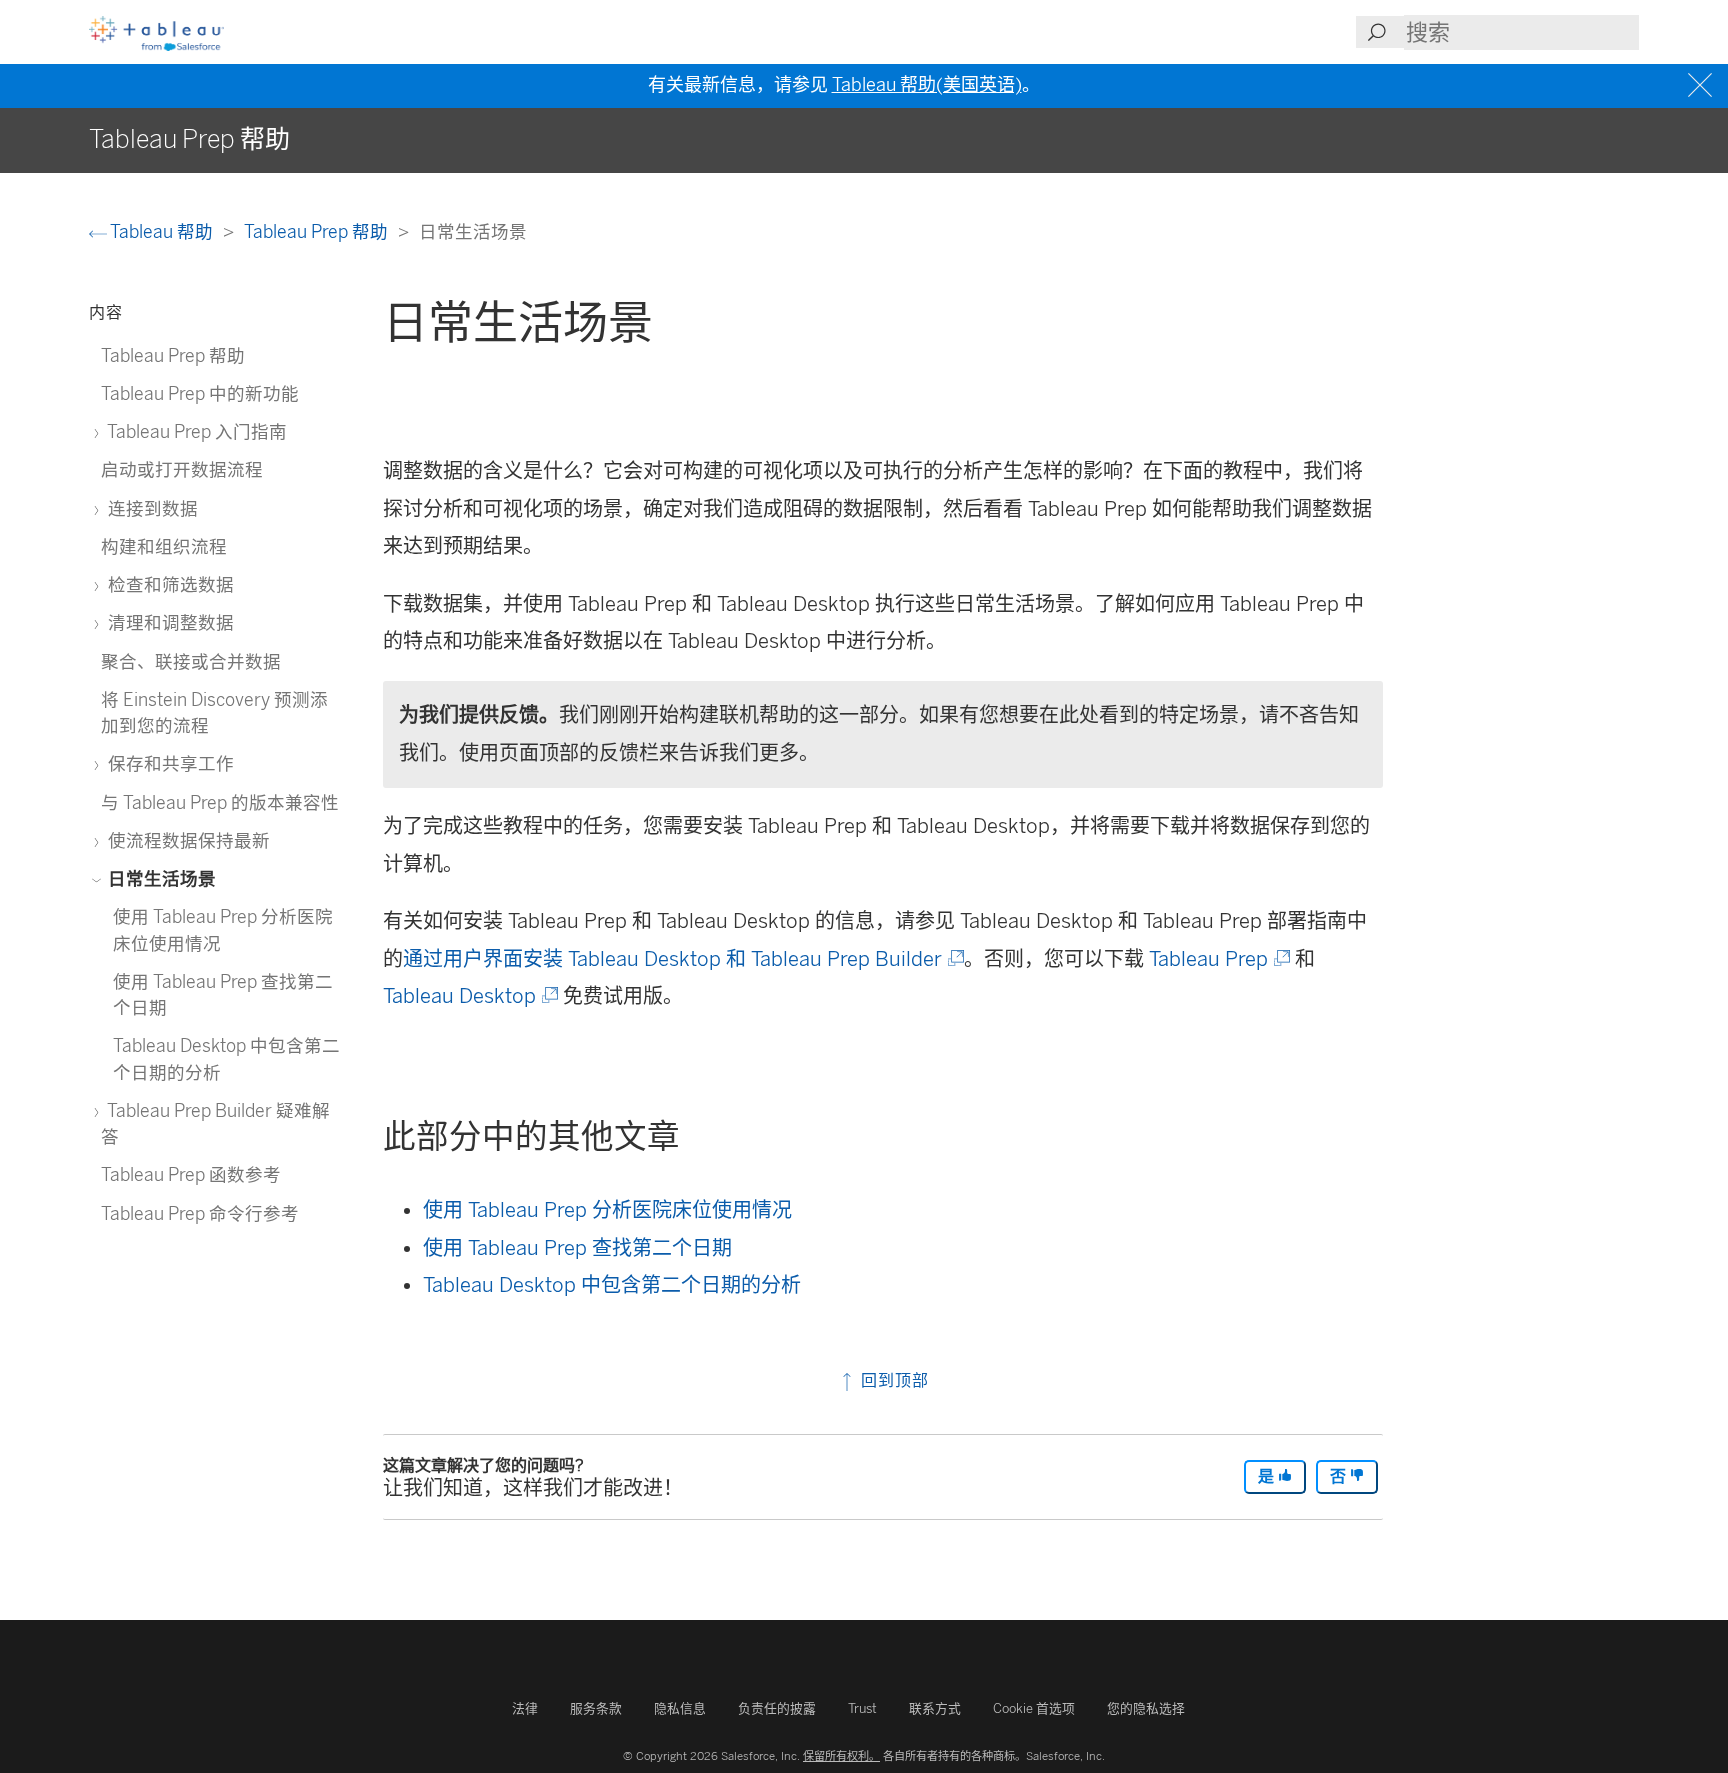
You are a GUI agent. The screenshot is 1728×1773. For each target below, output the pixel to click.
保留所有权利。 (841, 1756)
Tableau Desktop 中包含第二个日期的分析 (612, 1285)
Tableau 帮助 (162, 231)
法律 (525, 1708)
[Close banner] (1702, 85)
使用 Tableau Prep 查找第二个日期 (577, 1248)
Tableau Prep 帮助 (318, 231)
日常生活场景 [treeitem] (160, 878)
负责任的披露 (777, 1708)
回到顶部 (892, 1380)
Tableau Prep (1218, 959)
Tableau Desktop (469, 996)
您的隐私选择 (1146, 1708)
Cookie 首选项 (1034, 1708)
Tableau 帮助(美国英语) (927, 85)
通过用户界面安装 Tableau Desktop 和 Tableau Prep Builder (682, 959)
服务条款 (596, 1708)
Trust (862, 1708)
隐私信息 (680, 1708)
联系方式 (935, 1708)
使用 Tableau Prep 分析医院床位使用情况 (607, 1210)
